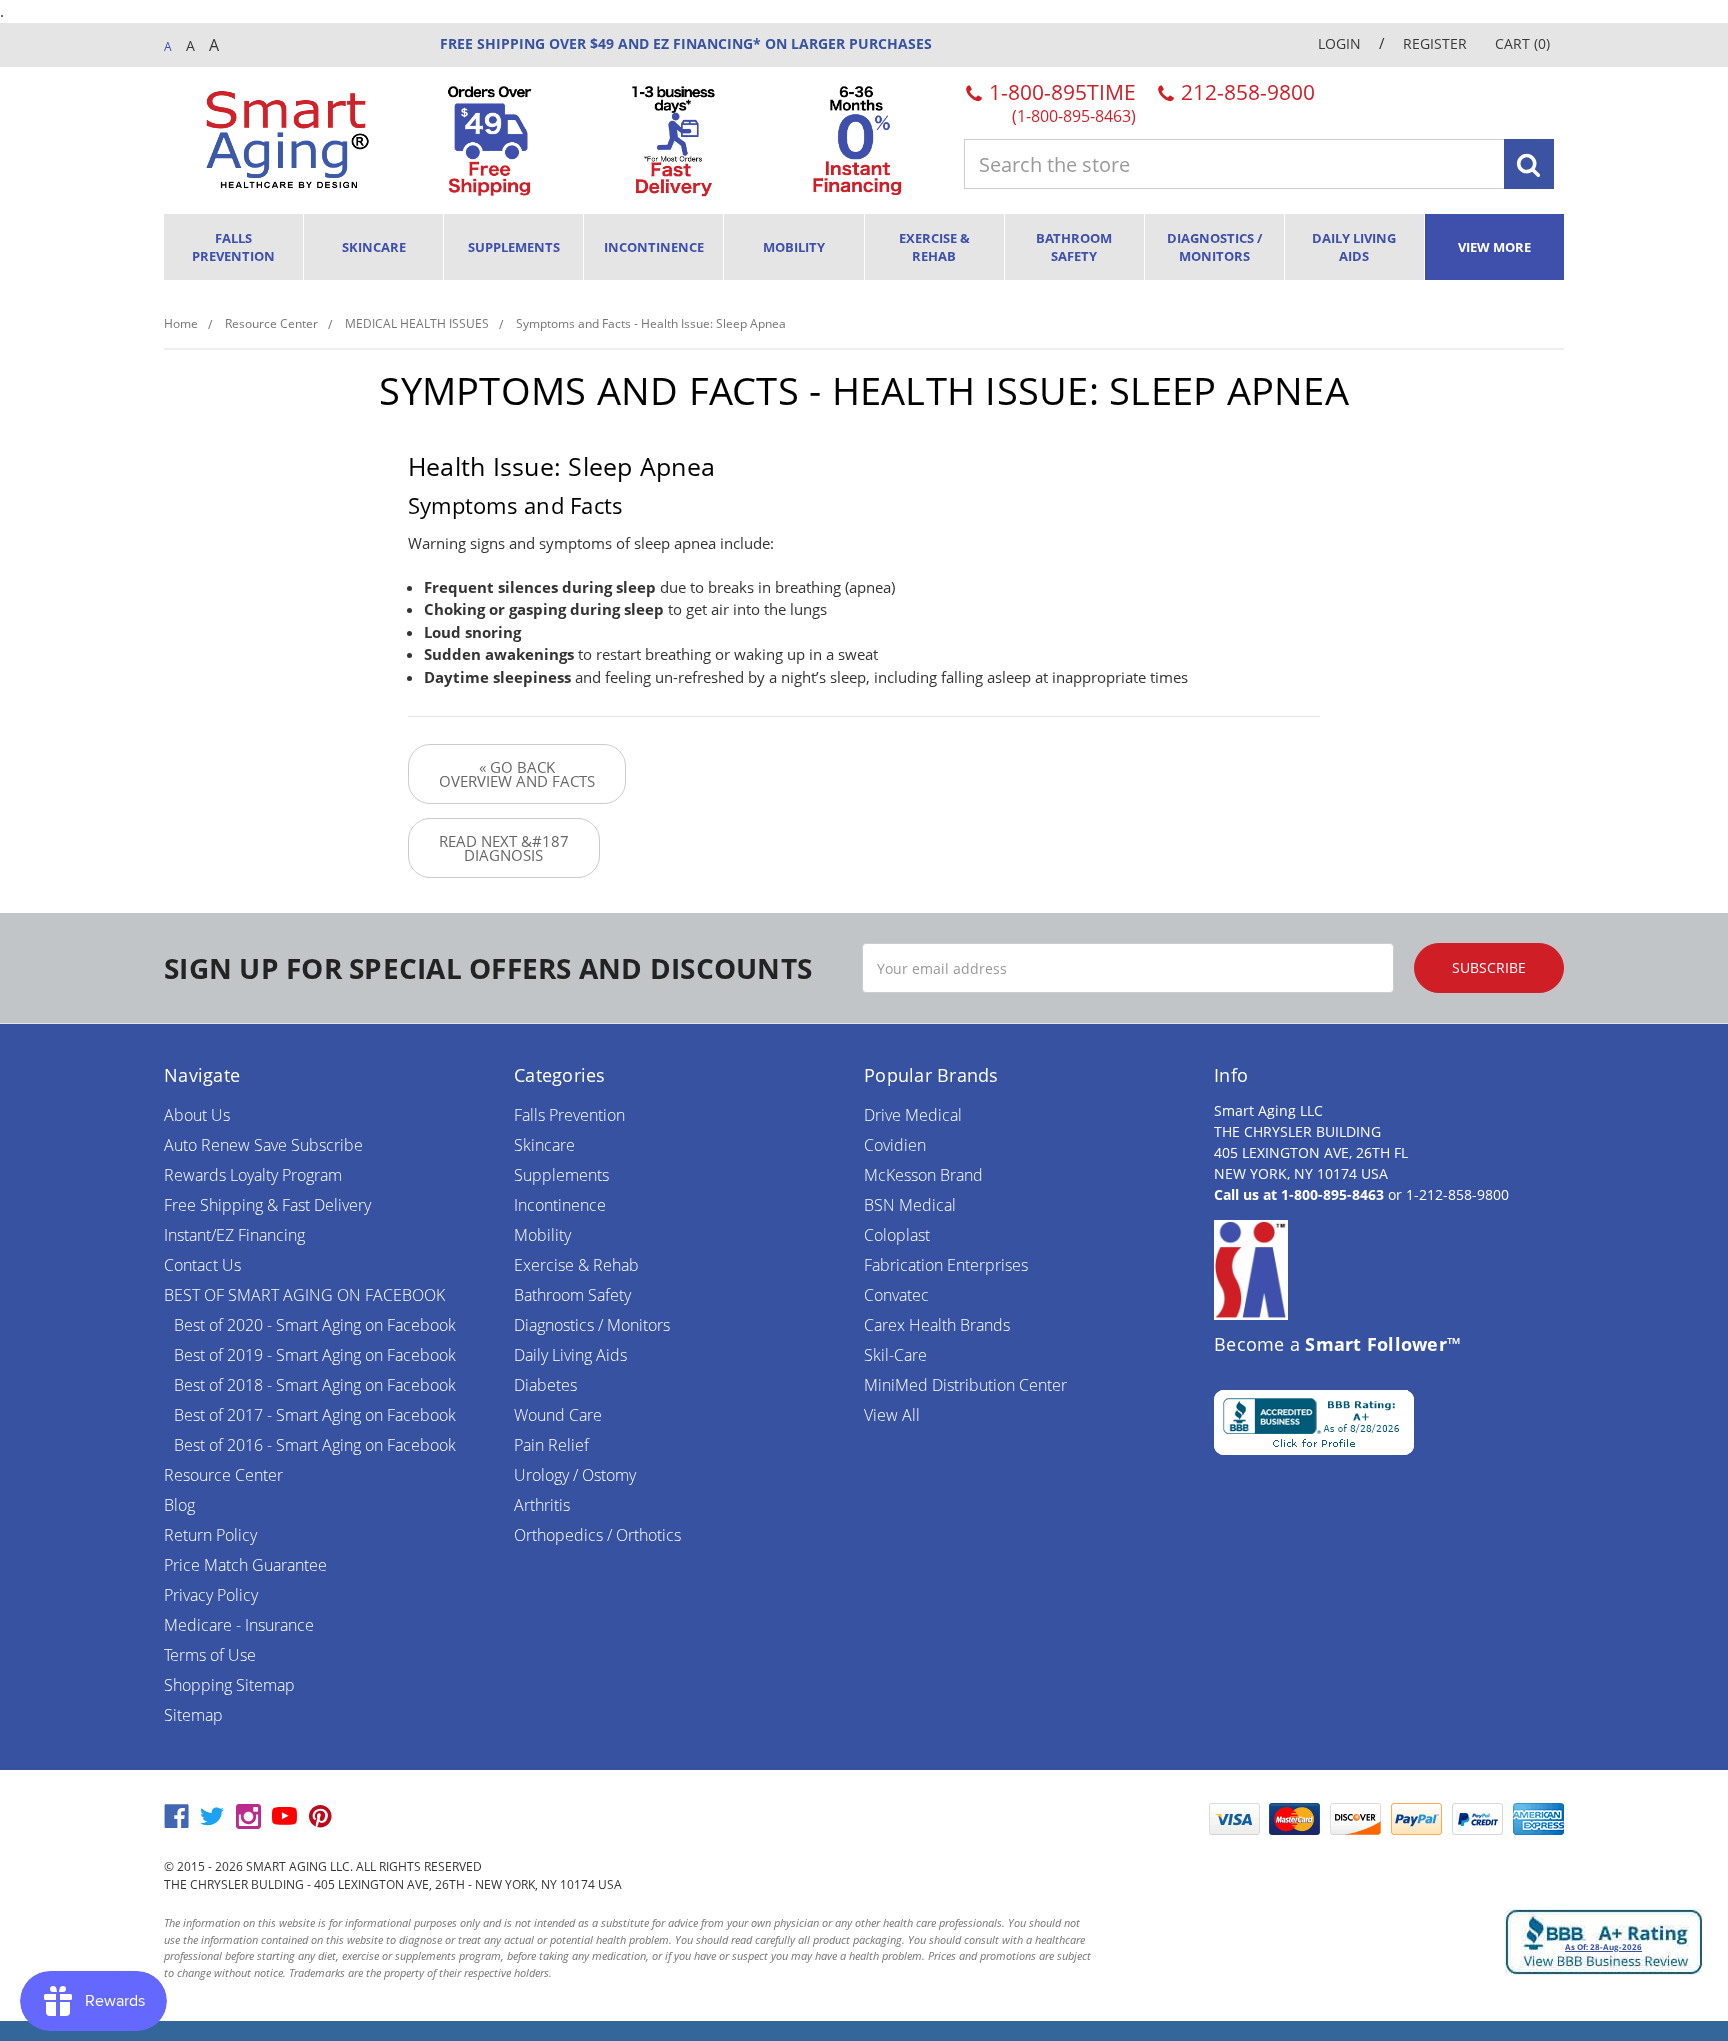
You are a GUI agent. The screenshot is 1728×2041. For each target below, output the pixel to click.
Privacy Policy (211, 1595)
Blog (179, 1505)
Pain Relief (551, 1445)
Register (1435, 43)
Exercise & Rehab (934, 247)
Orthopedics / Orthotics (597, 1535)
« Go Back (517, 774)
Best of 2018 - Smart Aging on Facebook (315, 1385)
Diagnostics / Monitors (1214, 247)
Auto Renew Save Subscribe (263, 1145)
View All (892, 1415)
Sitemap (193, 1715)
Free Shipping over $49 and (544, 43)
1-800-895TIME (1060, 101)
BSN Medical (910, 1205)
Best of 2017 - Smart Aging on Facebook (315, 1415)
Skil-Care (895, 1355)
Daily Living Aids (1354, 247)
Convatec (896, 1295)
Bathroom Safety (1074, 247)
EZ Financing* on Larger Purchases (790, 43)
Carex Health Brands (937, 1325)
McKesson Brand (923, 1175)
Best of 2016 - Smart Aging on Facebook (315, 1445)
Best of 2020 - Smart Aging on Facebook (315, 1325)
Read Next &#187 (504, 848)
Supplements (514, 247)
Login (1339, 43)
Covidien (895, 1145)
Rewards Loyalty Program (253, 1175)
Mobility (794, 247)
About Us (197, 1115)
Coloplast (897, 1235)
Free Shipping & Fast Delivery (267, 1205)
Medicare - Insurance (239, 1625)
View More (1494, 247)
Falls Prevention (233, 247)
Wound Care (558, 1415)
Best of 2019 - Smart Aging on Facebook (315, 1355)
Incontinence (654, 247)
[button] (1149, 1819)
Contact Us (202, 1265)
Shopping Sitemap (229, 1685)
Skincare (374, 247)
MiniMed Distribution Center (965, 1385)
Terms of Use (210, 1655)
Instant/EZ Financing (234, 1235)
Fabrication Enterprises (946, 1265)
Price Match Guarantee (245, 1565)
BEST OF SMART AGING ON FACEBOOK (304, 1295)
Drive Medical (913, 1115)
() (1522, 43)
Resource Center (223, 1475)
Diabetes (545, 1385)
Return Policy (210, 1535)
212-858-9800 (1245, 92)
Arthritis (542, 1505)
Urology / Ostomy (575, 1475)
